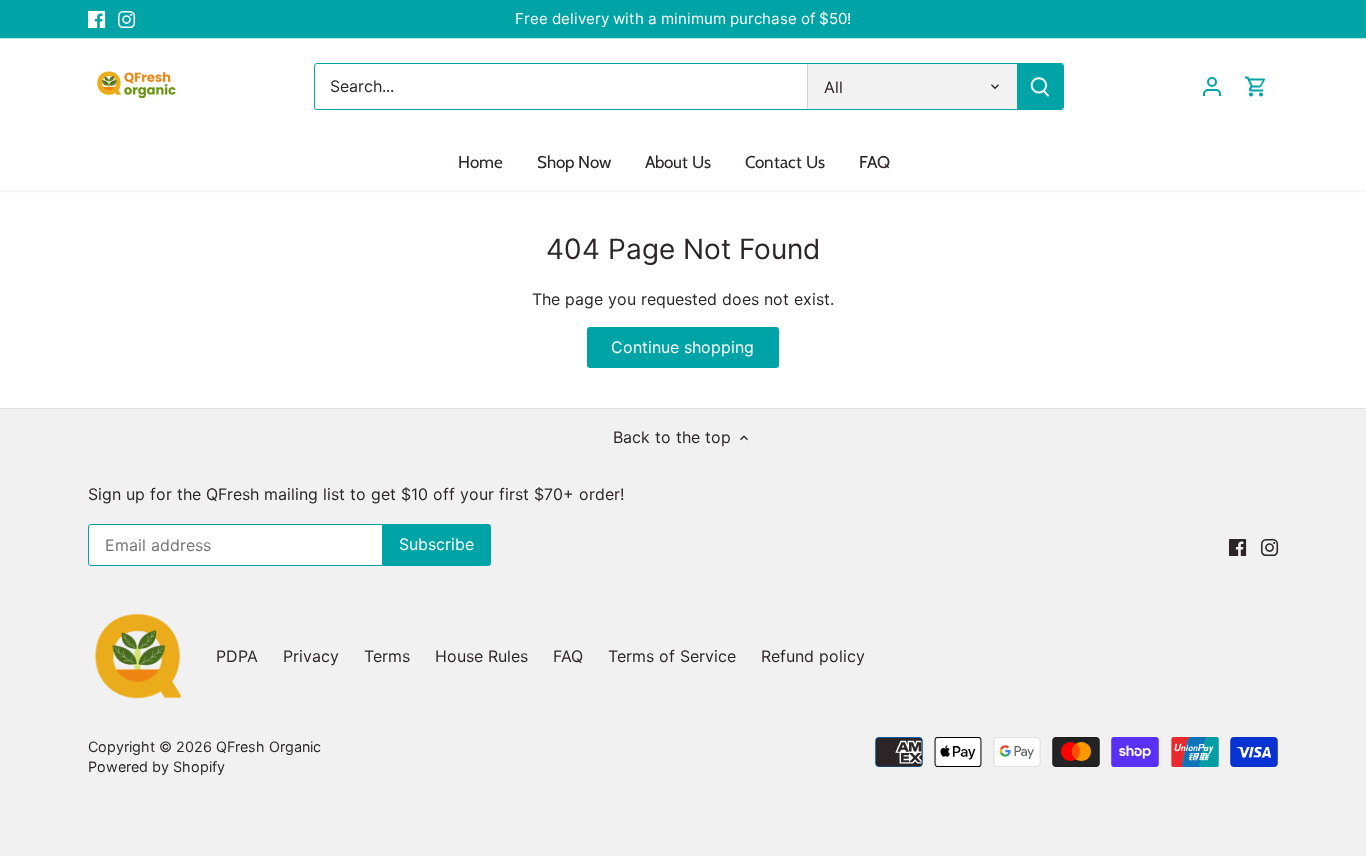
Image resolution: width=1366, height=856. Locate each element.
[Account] (1212, 86)
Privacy (311, 656)
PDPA (237, 656)
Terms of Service (672, 656)
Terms (387, 656)
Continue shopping (682, 347)
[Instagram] (126, 19)
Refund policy (813, 656)
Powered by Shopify (156, 766)
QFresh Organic (268, 746)
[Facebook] (96, 19)
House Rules (481, 656)
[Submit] (1040, 86)
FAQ (568, 656)
